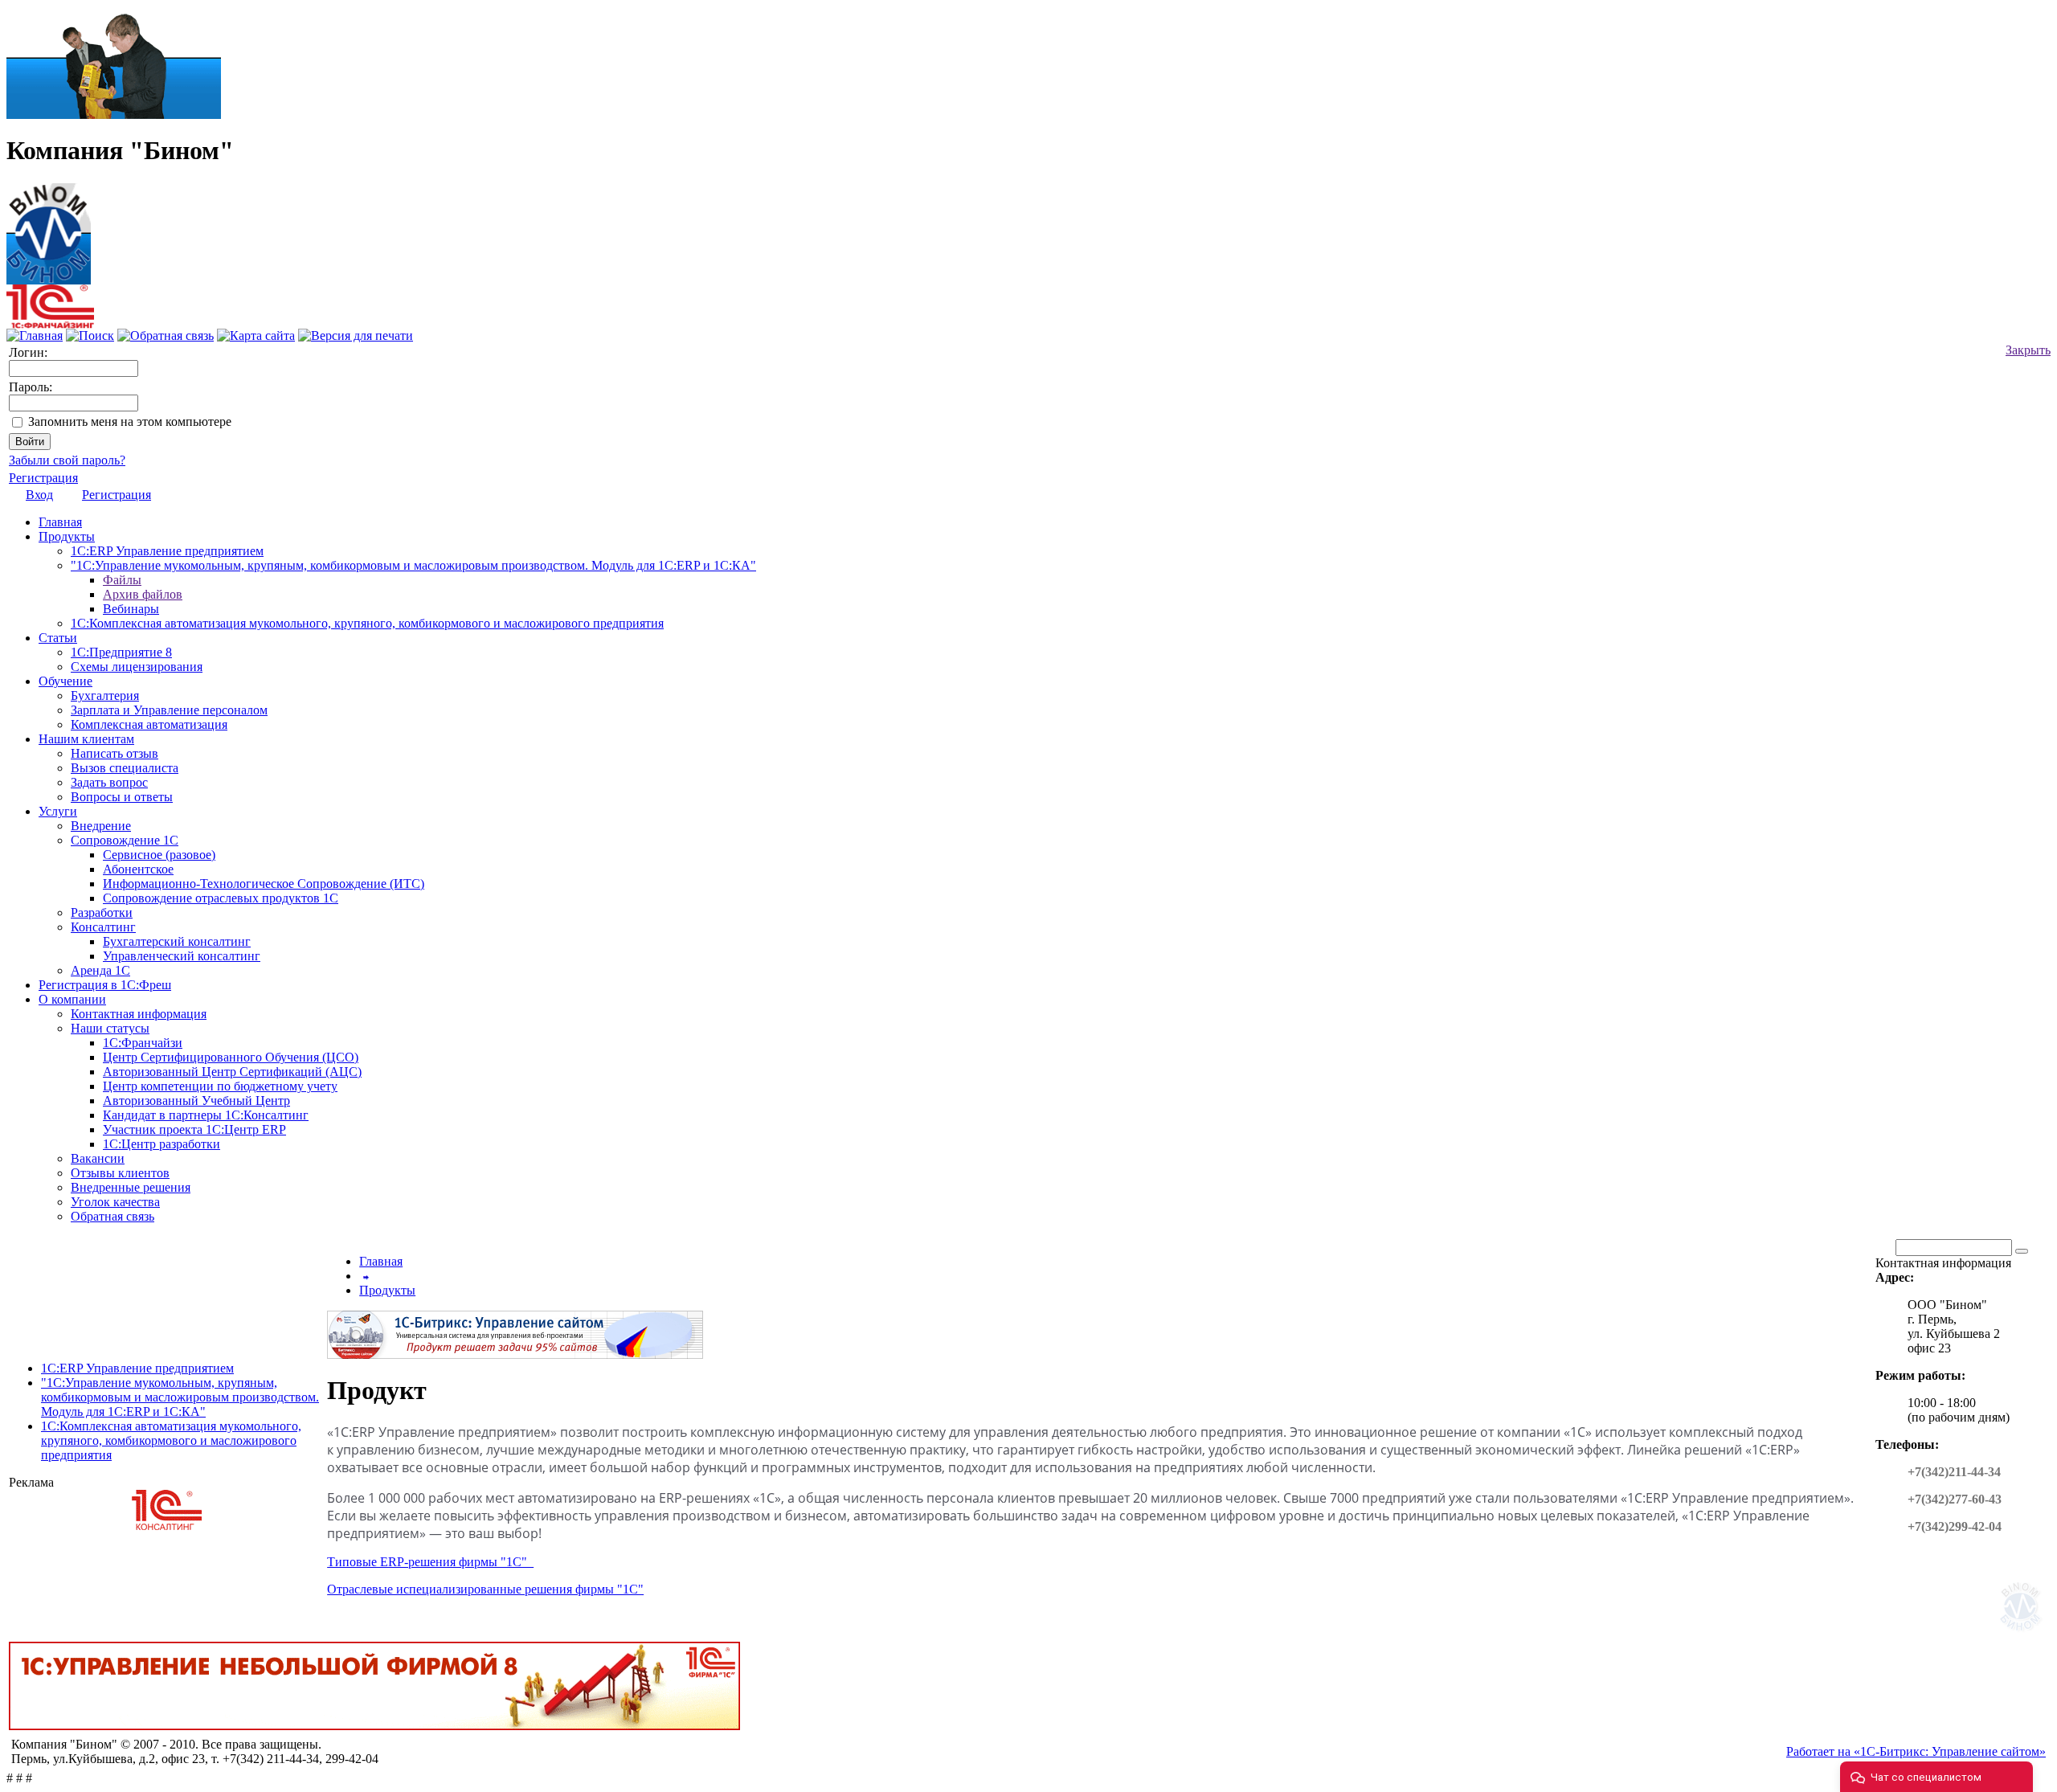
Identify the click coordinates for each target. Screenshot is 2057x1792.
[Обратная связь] (166, 335)
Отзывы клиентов (120, 1173)
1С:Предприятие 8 (121, 652)
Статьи (58, 638)
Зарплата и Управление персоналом (169, 710)
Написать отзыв (115, 753)
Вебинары (131, 609)
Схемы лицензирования (137, 667)
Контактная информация (139, 1014)
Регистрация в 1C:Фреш (105, 985)
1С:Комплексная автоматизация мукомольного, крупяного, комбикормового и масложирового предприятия (367, 623)
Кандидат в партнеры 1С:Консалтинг (206, 1115)
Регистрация (43, 478)
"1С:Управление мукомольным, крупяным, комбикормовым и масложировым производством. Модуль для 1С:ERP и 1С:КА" (413, 565)
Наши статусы (110, 1028)
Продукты (67, 536)
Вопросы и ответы (122, 797)
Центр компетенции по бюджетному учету (220, 1086)
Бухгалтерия (105, 696)
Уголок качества (115, 1202)
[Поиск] (90, 335)
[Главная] (49, 229)
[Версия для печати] (356, 335)
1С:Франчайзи (143, 1043)
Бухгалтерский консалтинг (177, 941)
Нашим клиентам (86, 739)
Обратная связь (112, 1216)
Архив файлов (143, 594)
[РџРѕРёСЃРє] (2022, 1251)
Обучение (65, 681)
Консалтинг (103, 927)
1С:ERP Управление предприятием (167, 551)
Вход (39, 495)
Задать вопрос (109, 782)
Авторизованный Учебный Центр (196, 1101)
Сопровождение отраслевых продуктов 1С (221, 898)
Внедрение (101, 826)
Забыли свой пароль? (67, 460)
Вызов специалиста (125, 768)
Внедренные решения (131, 1187)
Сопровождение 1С (125, 840)
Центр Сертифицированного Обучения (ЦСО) (231, 1057)
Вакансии (98, 1158)
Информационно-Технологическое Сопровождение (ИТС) (264, 884)
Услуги (58, 811)
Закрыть (2028, 350)
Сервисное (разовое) (159, 855)
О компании (72, 999)
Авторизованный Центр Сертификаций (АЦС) (232, 1072)
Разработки (102, 912)
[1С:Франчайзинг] (50, 324)
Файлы (122, 580)
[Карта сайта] (256, 335)
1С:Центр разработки (162, 1144)
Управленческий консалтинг (182, 956)
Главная (60, 522)
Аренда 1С (100, 970)
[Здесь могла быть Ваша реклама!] (2024, 1634)
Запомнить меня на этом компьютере (130, 421)
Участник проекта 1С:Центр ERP (194, 1129)
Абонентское (138, 869)
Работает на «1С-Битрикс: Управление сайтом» (1916, 1751)
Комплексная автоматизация (149, 724)
